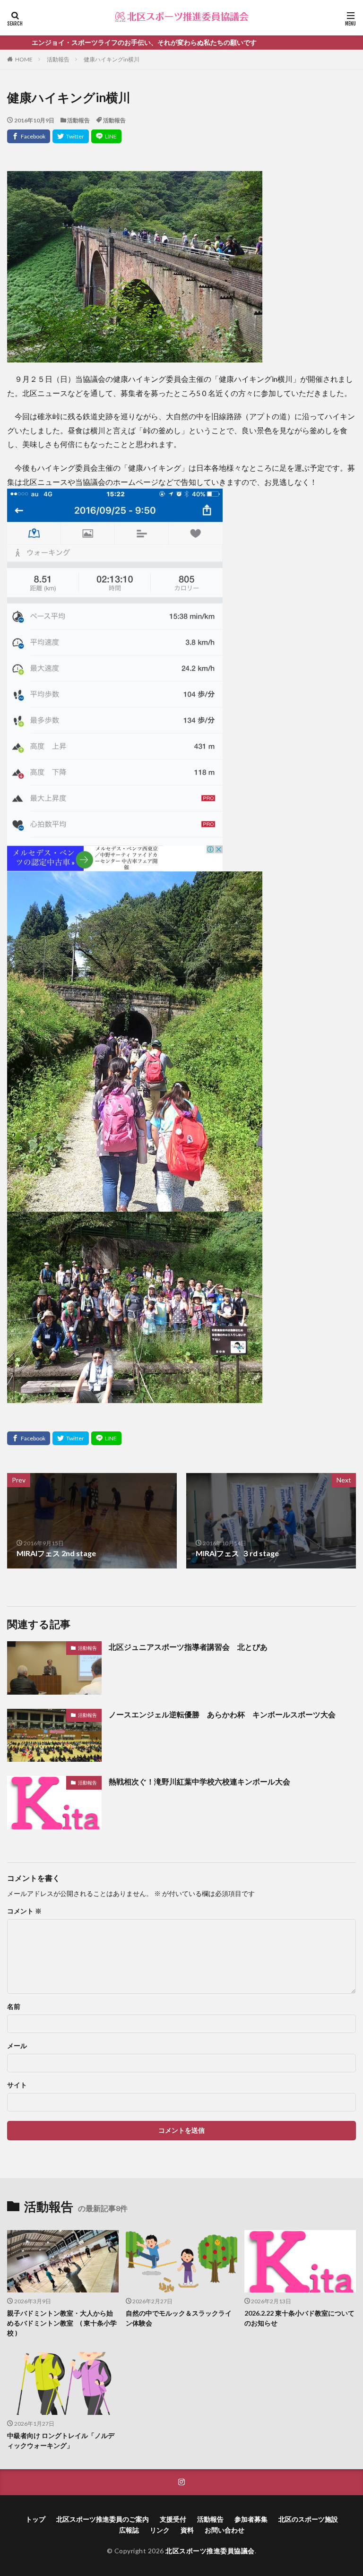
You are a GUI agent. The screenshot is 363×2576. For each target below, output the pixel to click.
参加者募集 (251, 2519)
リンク (160, 2530)
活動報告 (58, 59)
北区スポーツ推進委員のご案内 (103, 2519)
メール (17, 2046)
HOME (24, 59)
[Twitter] (71, 136)
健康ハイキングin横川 (112, 59)
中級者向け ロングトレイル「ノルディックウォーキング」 (61, 2440)
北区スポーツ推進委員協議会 (210, 2551)
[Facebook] (29, 136)
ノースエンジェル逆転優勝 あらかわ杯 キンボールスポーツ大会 (222, 1714)
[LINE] (106, 136)
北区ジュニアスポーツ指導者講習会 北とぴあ (188, 1647)
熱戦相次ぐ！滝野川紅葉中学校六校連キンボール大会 (199, 1781)
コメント (24, 1911)
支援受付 (173, 2519)
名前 (14, 2007)
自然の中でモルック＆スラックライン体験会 (179, 2318)
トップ (35, 2519)
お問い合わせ (225, 2530)
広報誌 (129, 2530)
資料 (187, 2530)
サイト (17, 2085)
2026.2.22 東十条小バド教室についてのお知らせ (299, 2318)
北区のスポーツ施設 (308, 2519)
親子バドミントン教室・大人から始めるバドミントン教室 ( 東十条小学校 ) (62, 2323)
